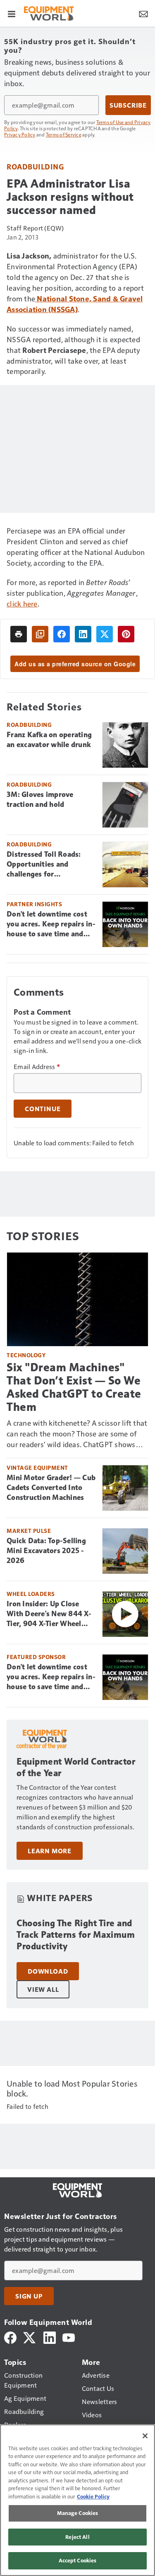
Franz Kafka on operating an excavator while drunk (49, 740)
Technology (26, 1355)
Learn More (50, 1851)
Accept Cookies (78, 2560)
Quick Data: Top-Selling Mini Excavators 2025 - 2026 (46, 1551)
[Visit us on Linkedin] (50, 2337)
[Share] (62, 634)
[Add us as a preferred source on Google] (40, 634)
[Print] (19, 634)
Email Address (37, 1067)
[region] (77, 2500)
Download (48, 1971)
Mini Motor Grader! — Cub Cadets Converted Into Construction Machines (51, 1488)
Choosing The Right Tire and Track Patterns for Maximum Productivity (76, 1935)
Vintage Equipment (37, 1468)
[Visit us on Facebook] (10, 2337)
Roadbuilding (35, 166)
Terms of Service (64, 134)
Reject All (77, 2537)
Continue (43, 1109)
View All (43, 1989)
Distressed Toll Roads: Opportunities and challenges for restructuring (44, 865)
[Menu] (12, 13)
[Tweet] (105, 634)
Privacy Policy (20, 134)
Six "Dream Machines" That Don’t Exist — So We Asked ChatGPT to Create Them (74, 1387)
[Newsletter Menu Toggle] (143, 13)
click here (22, 603)
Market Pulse (29, 1531)
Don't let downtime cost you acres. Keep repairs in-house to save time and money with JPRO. (51, 924)
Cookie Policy (93, 2496)
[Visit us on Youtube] (69, 2337)
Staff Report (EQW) (35, 228)
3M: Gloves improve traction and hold (40, 799)
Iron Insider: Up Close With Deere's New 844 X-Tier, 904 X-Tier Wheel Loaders (49, 1614)
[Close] (145, 2436)
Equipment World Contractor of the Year (76, 1767)
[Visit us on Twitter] (30, 2337)
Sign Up (29, 2296)
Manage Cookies (78, 2513)
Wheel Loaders (31, 1594)
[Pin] (126, 634)
